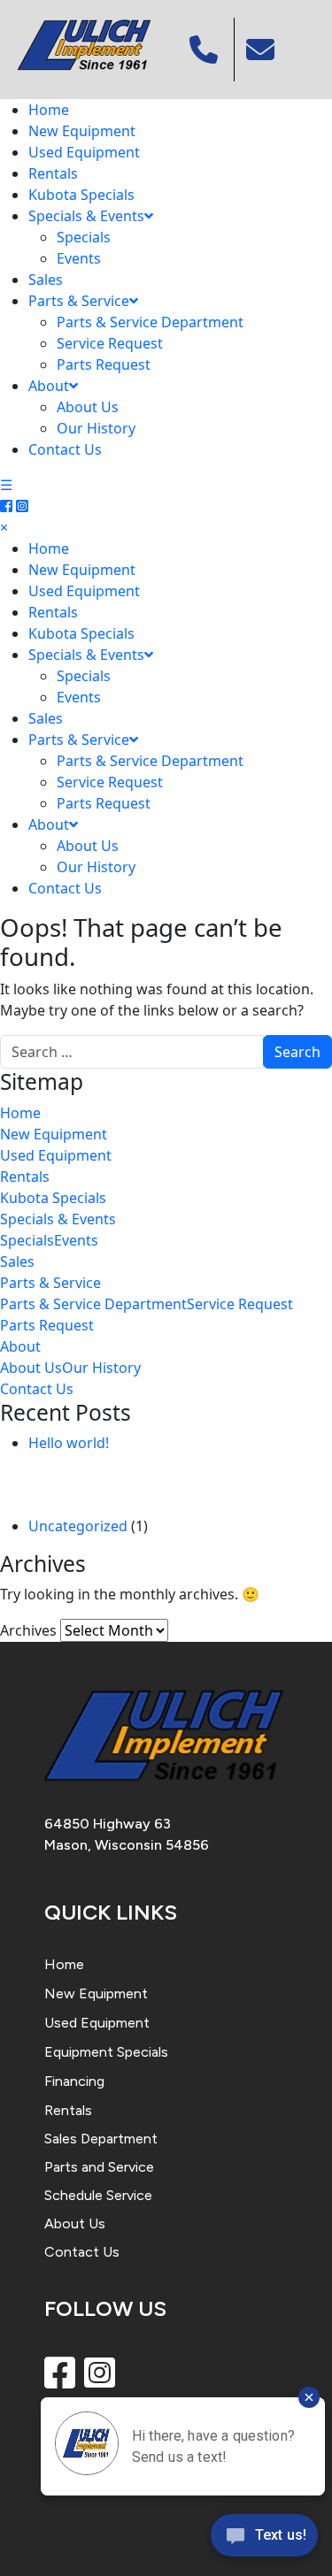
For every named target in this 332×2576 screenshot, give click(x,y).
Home (49, 110)
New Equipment (82, 131)
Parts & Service (79, 301)
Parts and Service (99, 2167)
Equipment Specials (106, 2052)
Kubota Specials (81, 195)
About (49, 386)
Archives (28, 1630)
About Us (88, 407)
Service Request (110, 343)
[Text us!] (264, 2540)
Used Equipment (84, 152)
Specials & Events (86, 216)
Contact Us (65, 449)
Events (79, 258)
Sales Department (101, 2139)
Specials (84, 237)
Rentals (53, 173)
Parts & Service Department (150, 322)
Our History (96, 428)
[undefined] (263, 50)
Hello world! (69, 1443)
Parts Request (104, 364)
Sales (46, 280)
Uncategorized (78, 1526)
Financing (74, 2081)
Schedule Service (98, 2195)
